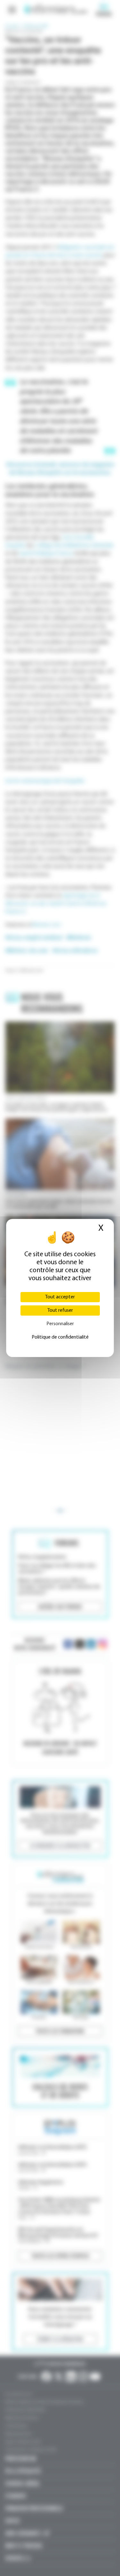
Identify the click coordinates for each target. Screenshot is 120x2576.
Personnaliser (60, 1324)
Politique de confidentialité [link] (60, 1337)
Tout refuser (60, 1311)
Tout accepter (60, 1297)
